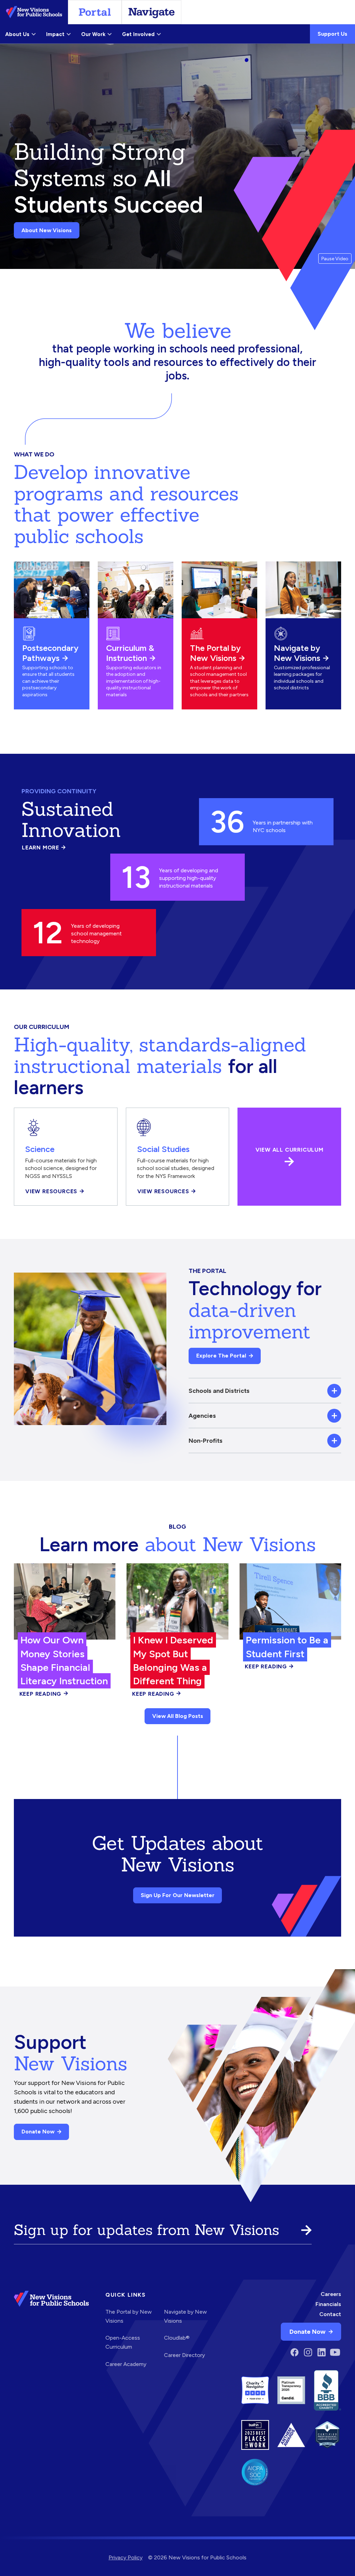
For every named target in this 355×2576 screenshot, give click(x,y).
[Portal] (95, 12)
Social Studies (163, 1149)
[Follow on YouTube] (335, 2352)
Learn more (44, 848)
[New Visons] (34, 12)
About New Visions (47, 230)
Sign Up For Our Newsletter (178, 1895)
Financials (328, 2304)
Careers (331, 2294)
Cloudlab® (177, 2338)
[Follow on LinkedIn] (322, 2352)
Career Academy (126, 2364)
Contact (330, 2314)
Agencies (202, 1416)
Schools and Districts (219, 1391)
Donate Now (38, 2132)
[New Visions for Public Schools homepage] (51, 2332)
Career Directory (184, 2355)
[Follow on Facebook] (295, 2352)
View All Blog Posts (178, 1716)
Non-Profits (206, 1440)
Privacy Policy (125, 2557)
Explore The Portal (221, 1356)
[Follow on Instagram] (308, 2352)
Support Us (332, 34)
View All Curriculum (289, 1150)
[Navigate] (151, 12)
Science (40, 1149)
